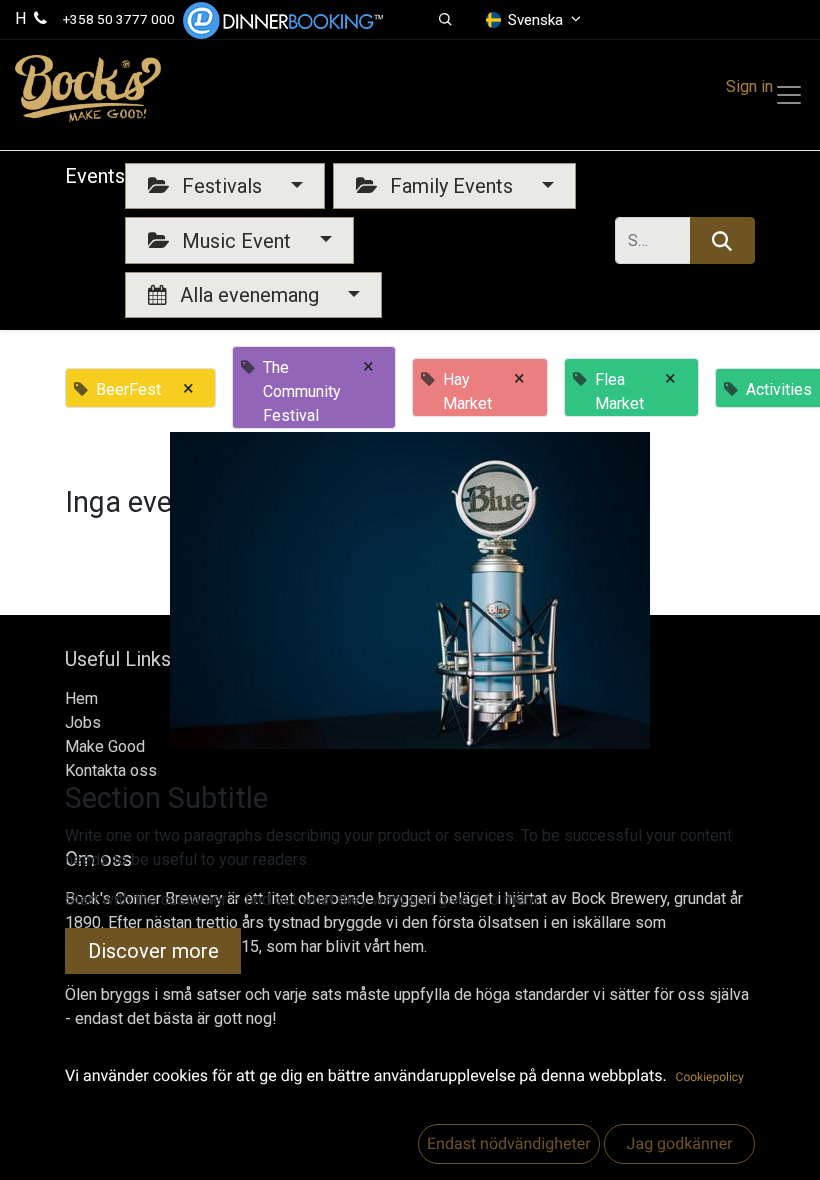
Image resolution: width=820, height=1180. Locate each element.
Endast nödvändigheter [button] (509, 1143)
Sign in (749, 86)
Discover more (153, 951)
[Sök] (722, 240)
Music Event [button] (236, 241)
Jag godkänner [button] (679, 1143)
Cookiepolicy (710, 1077)
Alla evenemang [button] (249, 295)
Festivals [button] (222, 186)
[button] (445, 20)
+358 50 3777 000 (119, 19)
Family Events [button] (451, 186)
